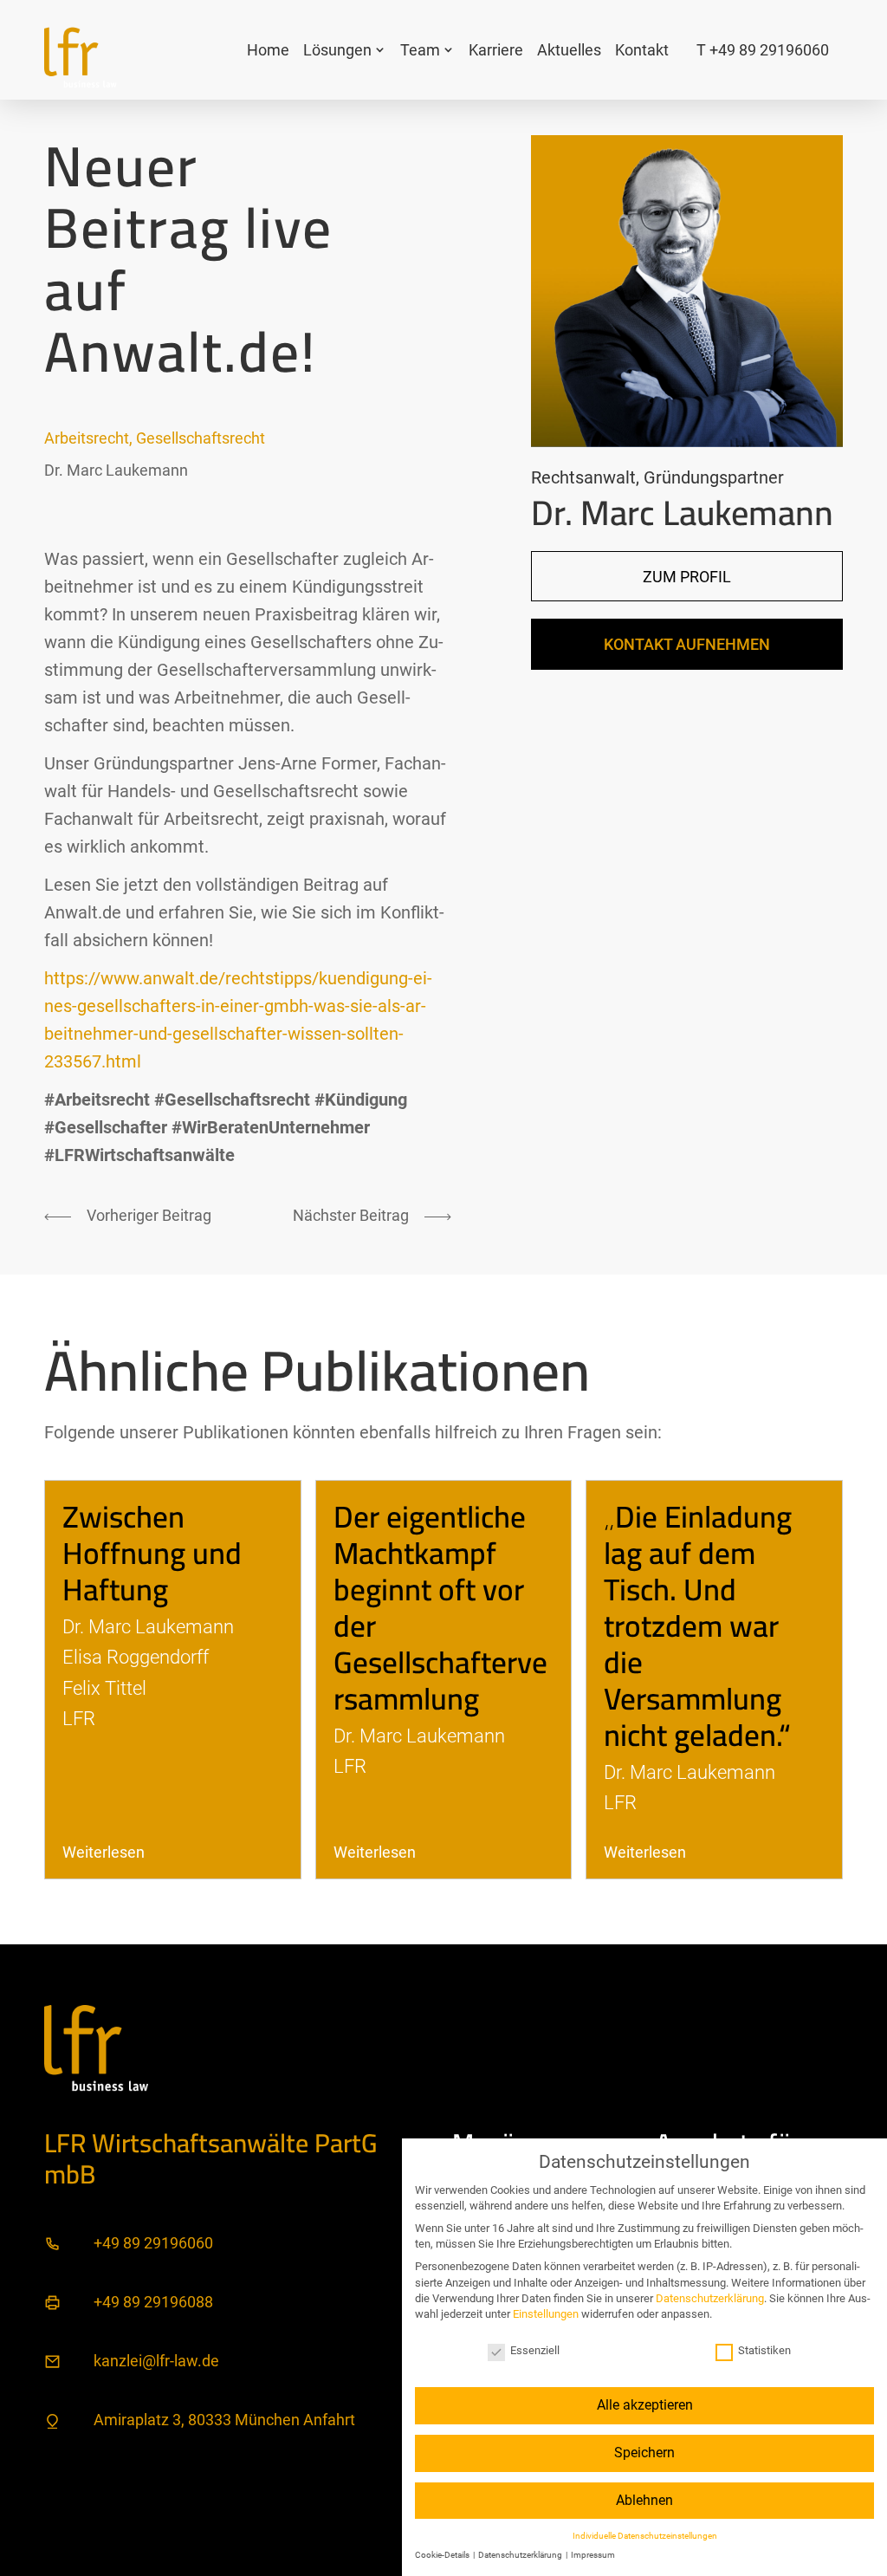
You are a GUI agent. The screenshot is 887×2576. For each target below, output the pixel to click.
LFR (79, 1718)
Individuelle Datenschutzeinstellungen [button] (645, 2536)
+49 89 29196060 (153, 2243)
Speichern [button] (644, 2453)
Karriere (496, 50)
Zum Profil (687, 577)
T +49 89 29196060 (763, 50)
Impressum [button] (593, 2555)
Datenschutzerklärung (710, 2298)
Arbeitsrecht (87, 438)
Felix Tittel (104, 1688)
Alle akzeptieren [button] (645, 2405)
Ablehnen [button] (644, 2500)
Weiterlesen (104, 1852)
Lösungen (337, 50)
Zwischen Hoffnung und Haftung (152, 1553)
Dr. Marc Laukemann (116, 470)
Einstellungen (546, 2314)
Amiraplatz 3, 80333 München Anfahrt (224, 2420)
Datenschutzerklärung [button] (521, 2555)
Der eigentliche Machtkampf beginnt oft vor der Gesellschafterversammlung (440, 1607)
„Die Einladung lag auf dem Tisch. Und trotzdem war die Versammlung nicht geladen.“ (698, 1625)
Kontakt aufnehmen (687, 644)
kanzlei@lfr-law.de (156, 2361)
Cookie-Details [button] (443, 2555)
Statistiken (764, 2350)
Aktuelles (569, 50)
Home (268, 50)
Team (420, 50)
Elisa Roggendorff (136, 1657)
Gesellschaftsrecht (201, 438)
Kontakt (642, 50)
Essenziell (535, 2350)
